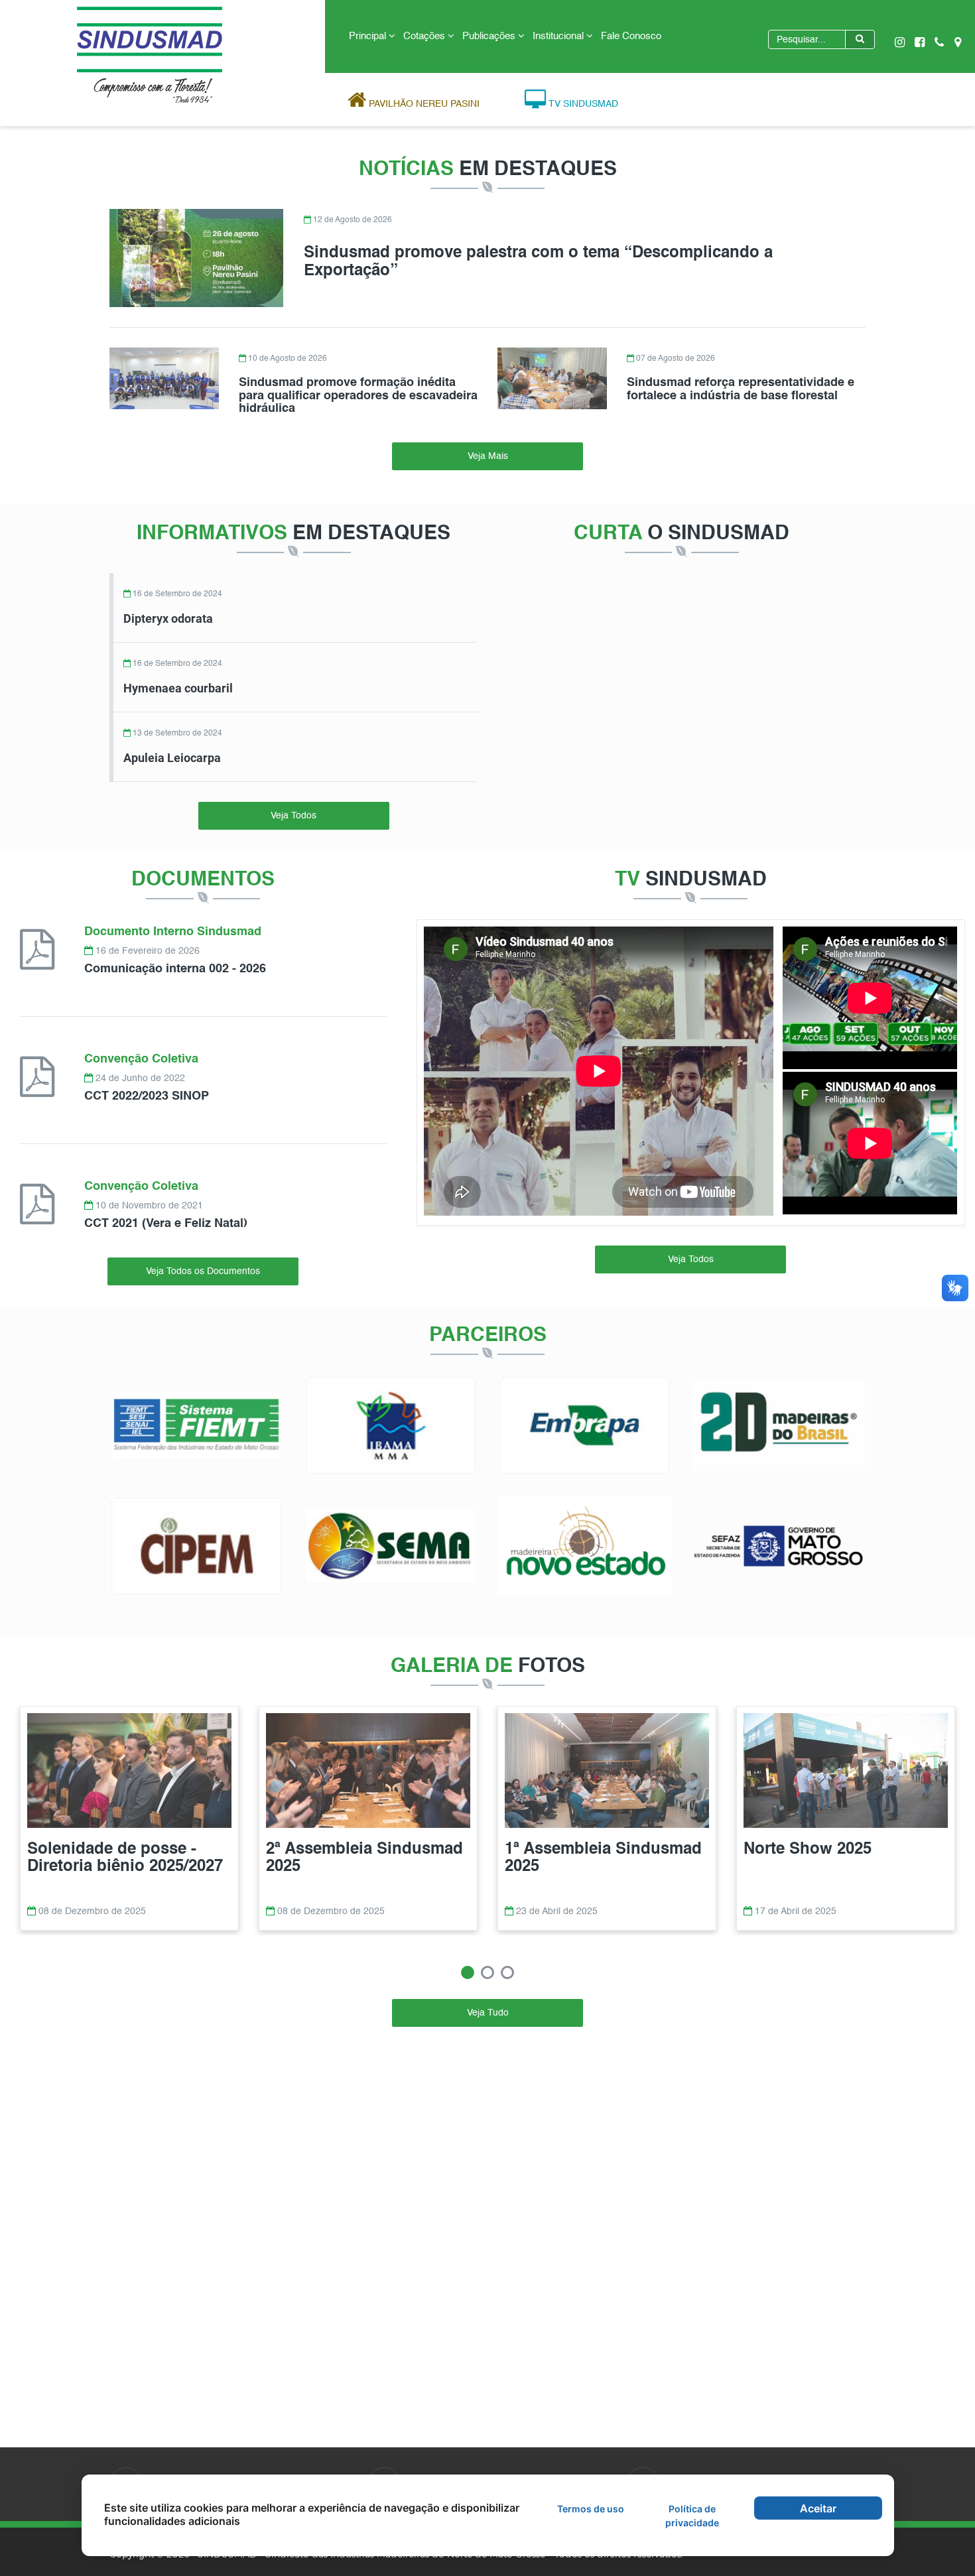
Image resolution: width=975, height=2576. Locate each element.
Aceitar (818, 2508)
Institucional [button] (559, 36)
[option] (129, 1820)
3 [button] (507, 1972)
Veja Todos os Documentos (203, 1271)
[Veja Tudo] (487, 2002)
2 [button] (487, 1972)
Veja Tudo (488, 2013)
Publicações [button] (490, 36)
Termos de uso (591, 2509)
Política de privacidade (692, 2516)
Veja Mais (488, 456)
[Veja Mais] (487, 445)
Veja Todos (293, 816)
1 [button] (468, 1972)
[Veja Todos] (294, 805)
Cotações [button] (425, 36)
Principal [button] (369, 36)
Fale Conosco (631, 36)
